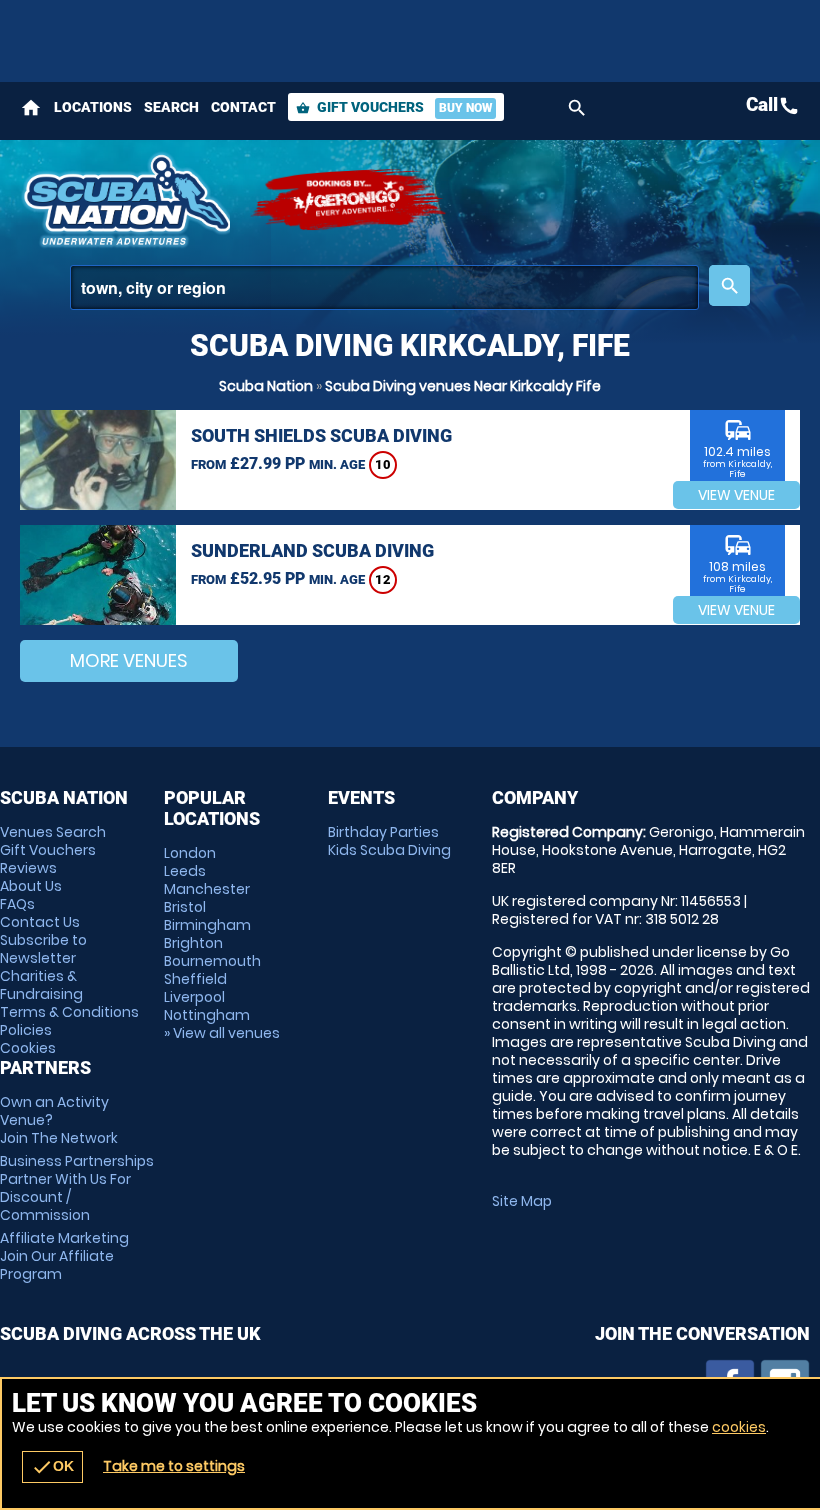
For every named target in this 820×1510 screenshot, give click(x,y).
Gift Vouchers (394, 107)
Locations (93, 107)
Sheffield (195, 979)
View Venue (736, 495)
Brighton (193, 943)
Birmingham (207, 925)
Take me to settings (174, 1466)
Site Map (522, 1201)
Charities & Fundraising (41, 985)
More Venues (129, 660)
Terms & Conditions (69, 1012)
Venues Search (53, 832)
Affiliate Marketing (64, 1256)
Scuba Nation (266, 386)
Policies (26, 1030)
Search (171, 107)
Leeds (185, 871)
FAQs (17, 904)
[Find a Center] (384, 287)
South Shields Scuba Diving (321, 435)
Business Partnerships (77, 1188)
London (190, 853)
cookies (739, 1427)
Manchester (207, 889)
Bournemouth (212, 961)
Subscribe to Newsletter (43, 949)
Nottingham (207, 1015)
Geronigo (350, 200)
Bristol (185, 907)
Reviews (28, 868)
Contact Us (40, 922)
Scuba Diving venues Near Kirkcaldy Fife (463, 386)
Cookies (28, 1048)
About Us (31, 886)
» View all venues (222, 1033)
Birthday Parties (383, 832)
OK (52, 1467)
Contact (243, 107)
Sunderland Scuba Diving (312, 550)
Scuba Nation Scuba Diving (125, 200)
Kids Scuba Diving (389, 850)
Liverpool (194, 997)
